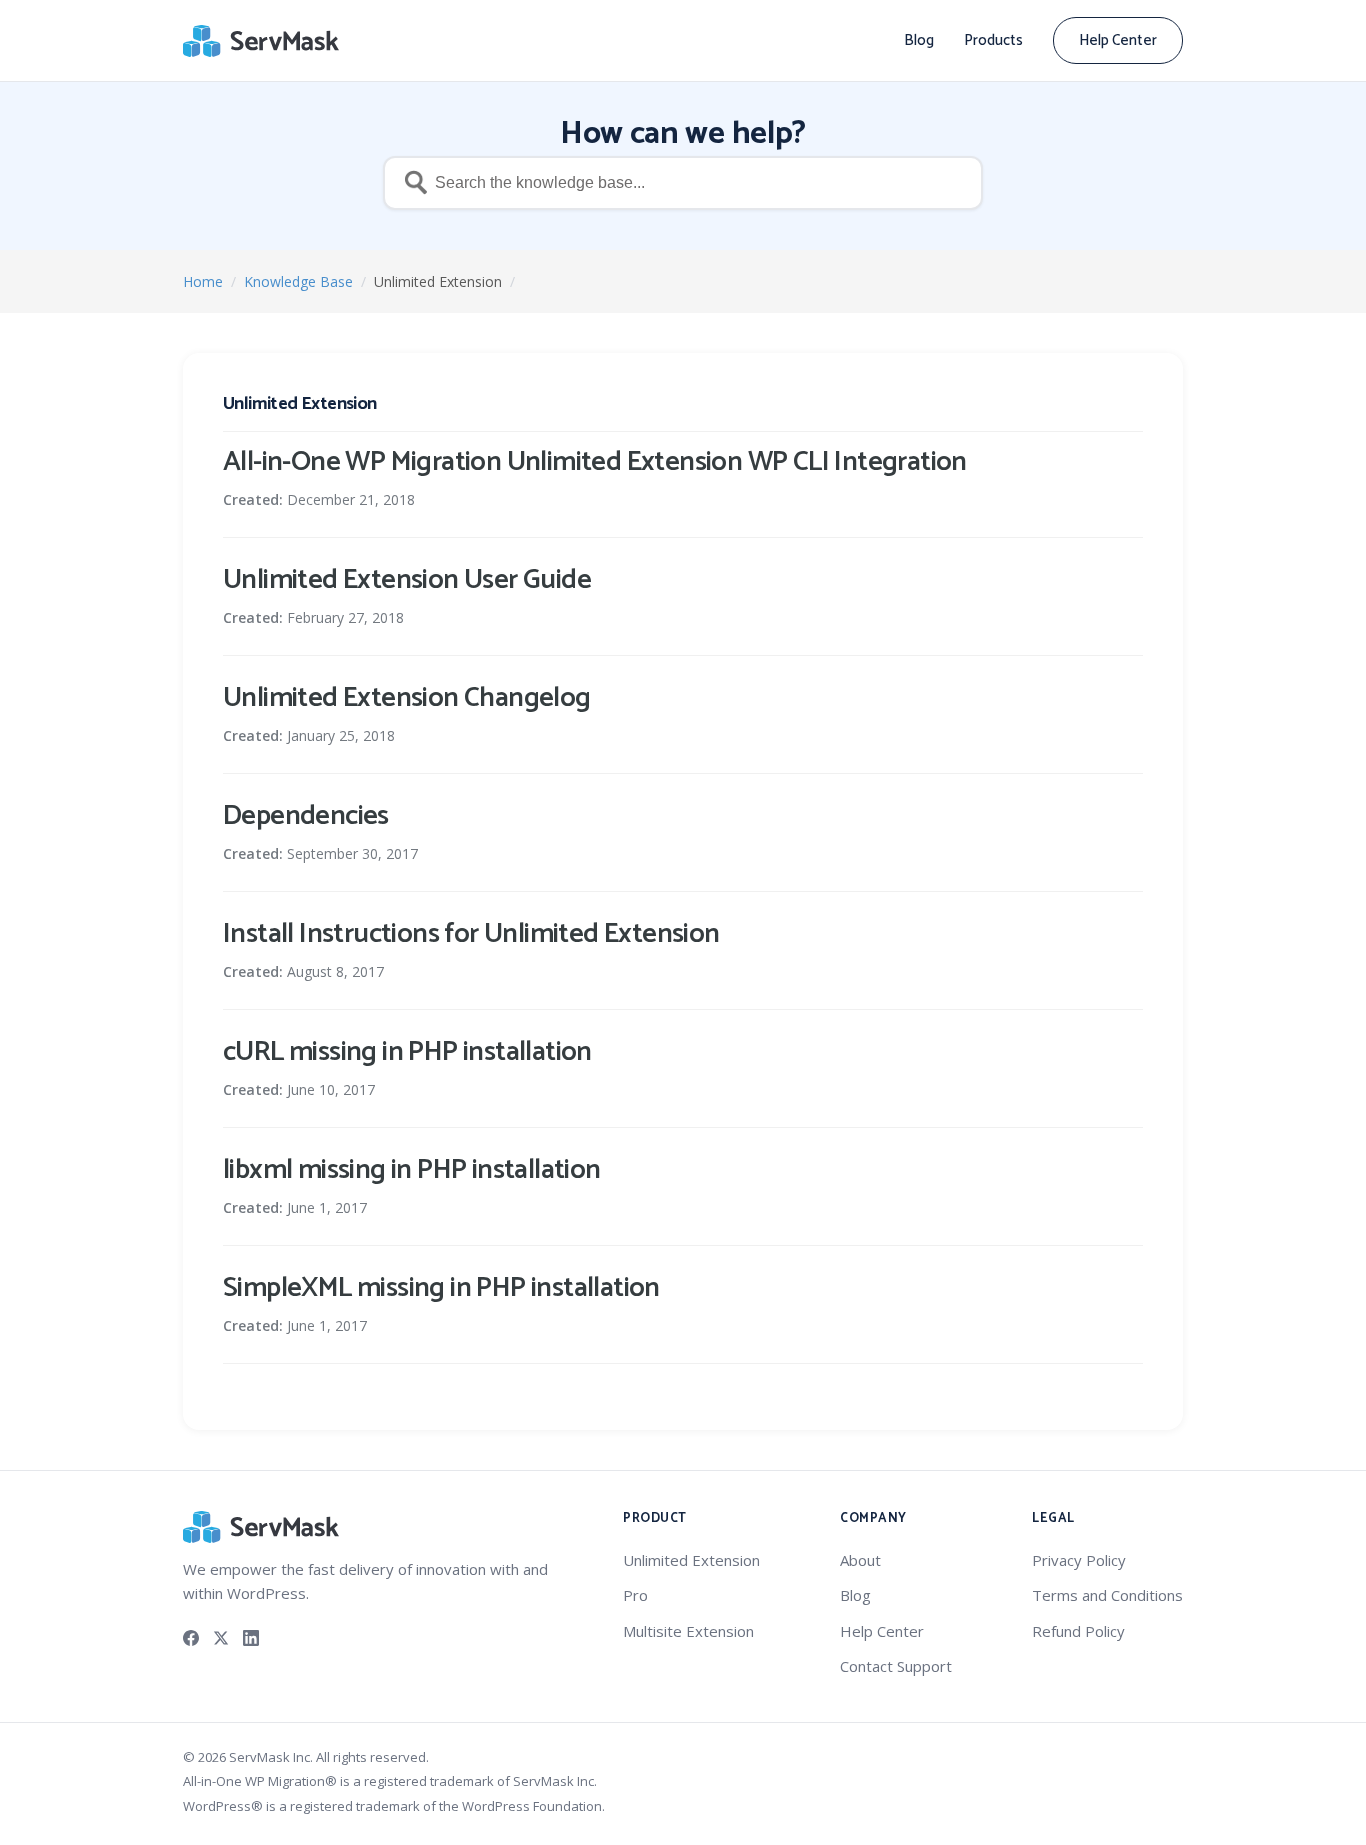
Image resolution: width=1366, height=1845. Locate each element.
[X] (221, 1636)
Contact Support (896, 1666)
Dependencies (306, 816)
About (860, 1560)
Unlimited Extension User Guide (407, 580)
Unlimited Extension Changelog (407, 698)
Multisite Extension (688, 1631)
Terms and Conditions (1107, 1595)
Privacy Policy (1079, 1560)
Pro (635, 1595)
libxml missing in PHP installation (412, 1170)
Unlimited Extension (691, 1560)
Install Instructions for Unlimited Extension (471, 934)
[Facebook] (191, 1636)
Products (993, 40)
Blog (919, 40)
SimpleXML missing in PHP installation (441, 1288)
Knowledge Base (298, 281)
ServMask (263, 41)
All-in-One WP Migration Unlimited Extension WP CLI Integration (595, 462)
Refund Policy (1078, 1631)
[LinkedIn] (251, 1636)
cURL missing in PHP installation (407, 1052)
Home (203, 281)
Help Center (1118, 40)
